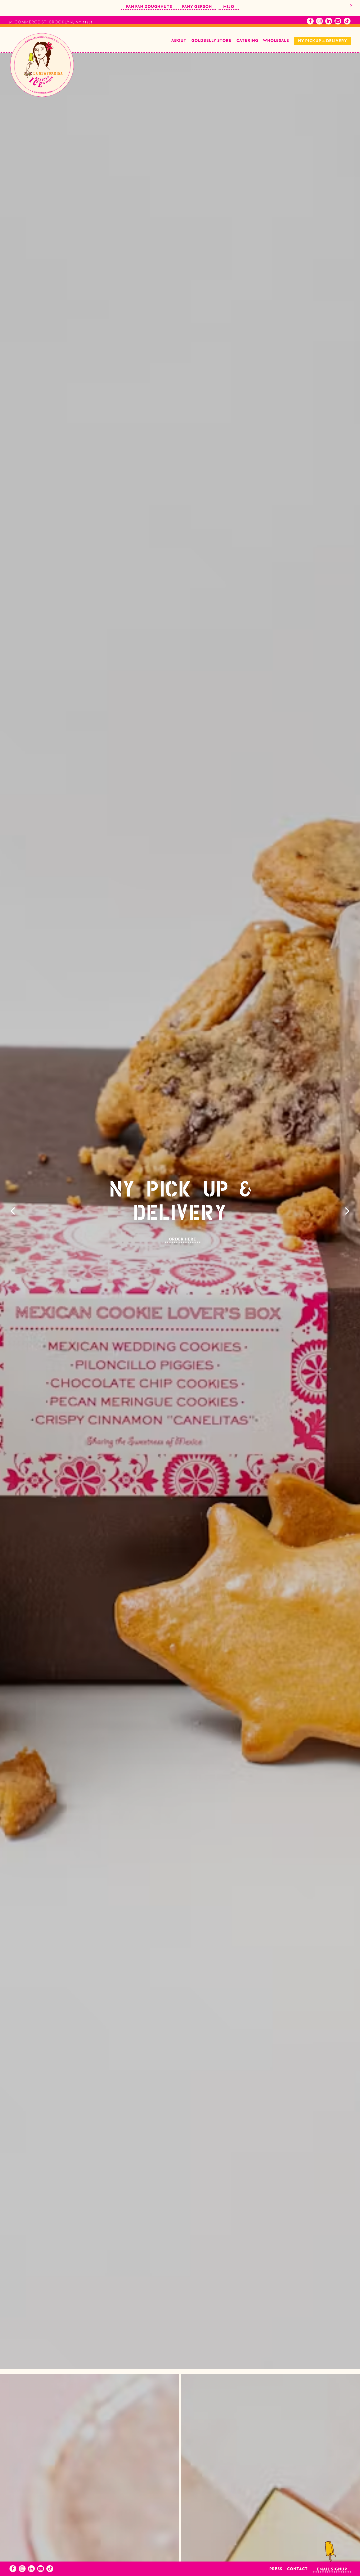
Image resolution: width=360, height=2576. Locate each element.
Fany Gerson (197, 7)
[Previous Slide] (13, 1211)
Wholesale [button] (276, 41)
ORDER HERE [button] (182, 1239)
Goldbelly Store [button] (211, 41)
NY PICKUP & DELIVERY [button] (323, 41)
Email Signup (332, 2569)
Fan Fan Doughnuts (149, 7)
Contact (297, 2569)
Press (276, 2569)
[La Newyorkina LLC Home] (42, 65)
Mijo (229, 7)
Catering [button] (247, 41)
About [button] (179, 41)
